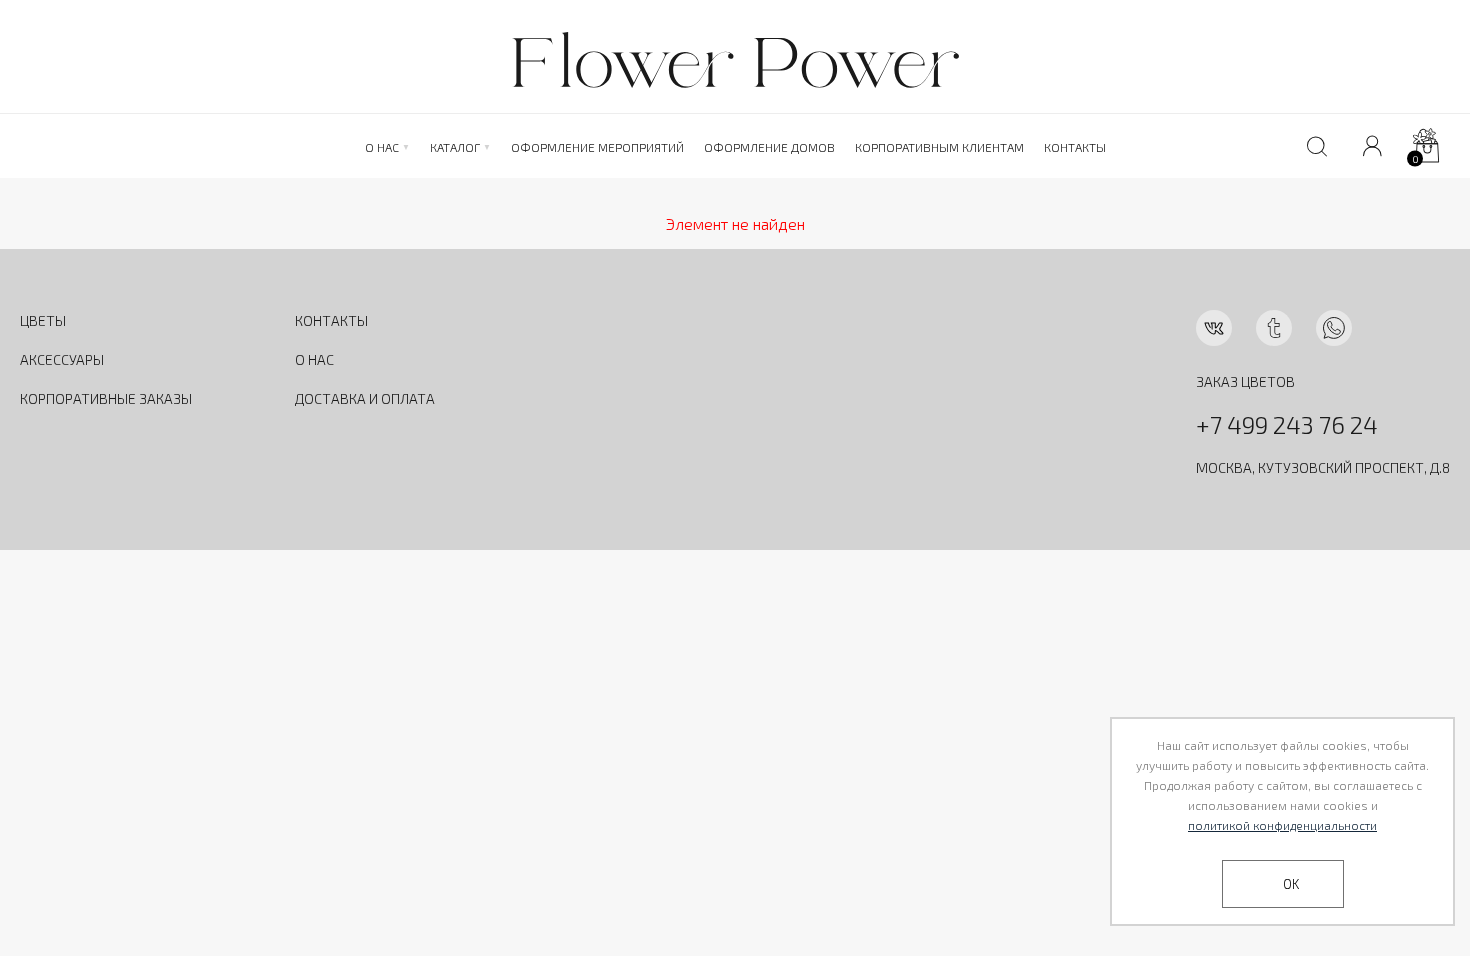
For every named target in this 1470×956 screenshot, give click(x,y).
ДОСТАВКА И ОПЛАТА (365, 398)
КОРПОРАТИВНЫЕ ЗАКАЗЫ (106, 398)
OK (1291, 884)
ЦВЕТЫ (43, 320)
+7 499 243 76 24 (1287, 424)
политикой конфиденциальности (1282, 825)
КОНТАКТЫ (331, 320)
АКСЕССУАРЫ (62, 359)
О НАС (314, 359)
